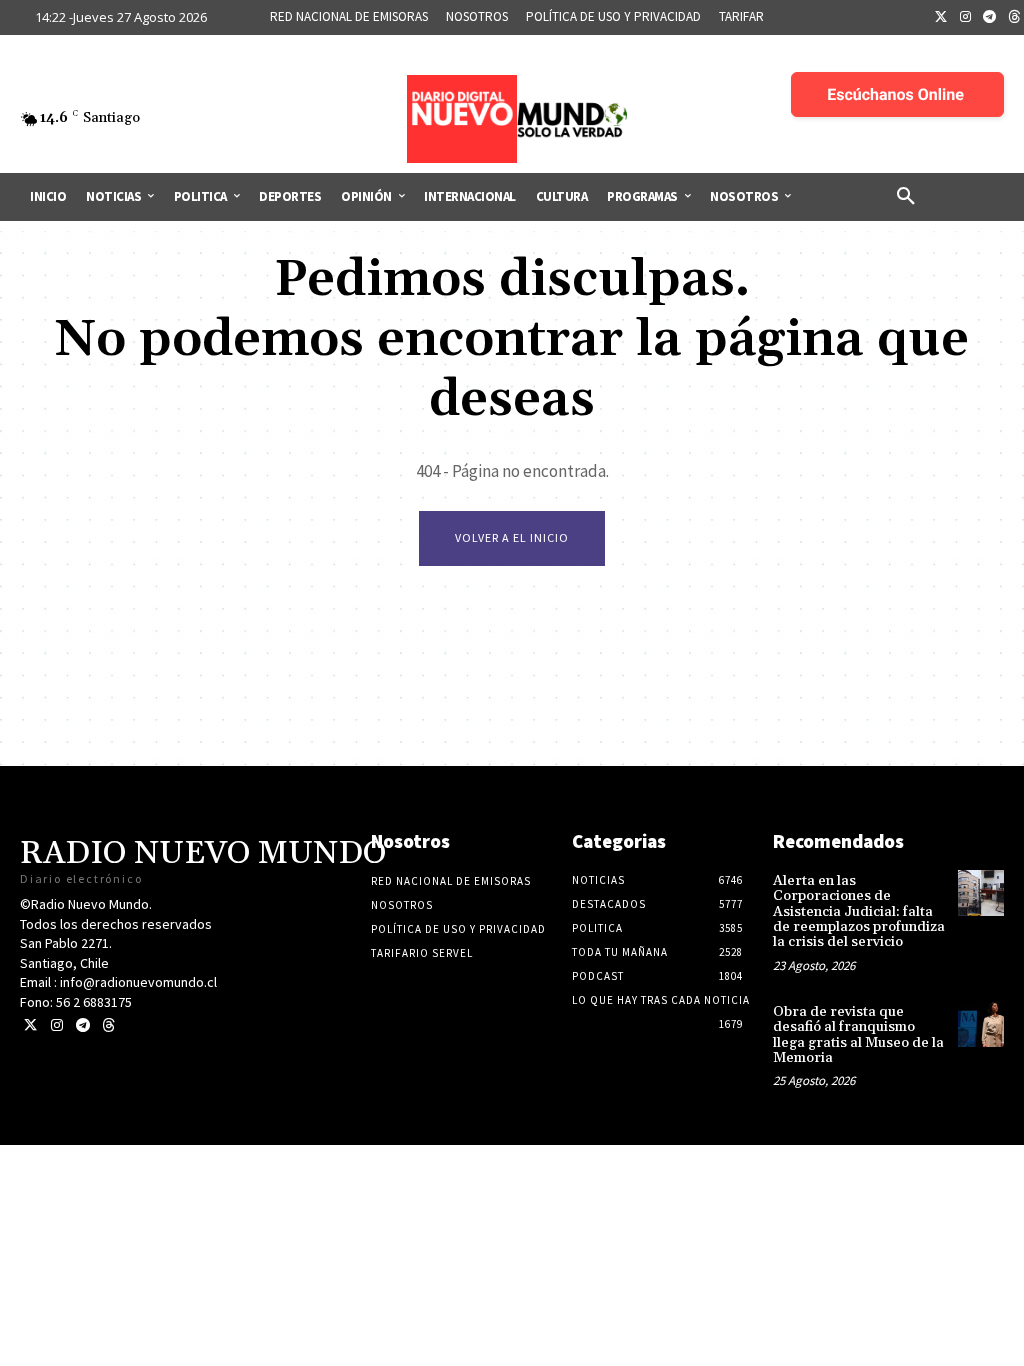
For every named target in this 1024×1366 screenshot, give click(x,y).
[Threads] (108, 1025)
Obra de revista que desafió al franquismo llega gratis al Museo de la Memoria (858, 1035)
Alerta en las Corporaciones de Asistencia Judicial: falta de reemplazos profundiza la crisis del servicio (859, 912)
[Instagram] (966, 18)
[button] (906, 197)
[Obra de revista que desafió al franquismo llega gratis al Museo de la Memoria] (981, 1024)
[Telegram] (990, 18)
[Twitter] (941, 18)
